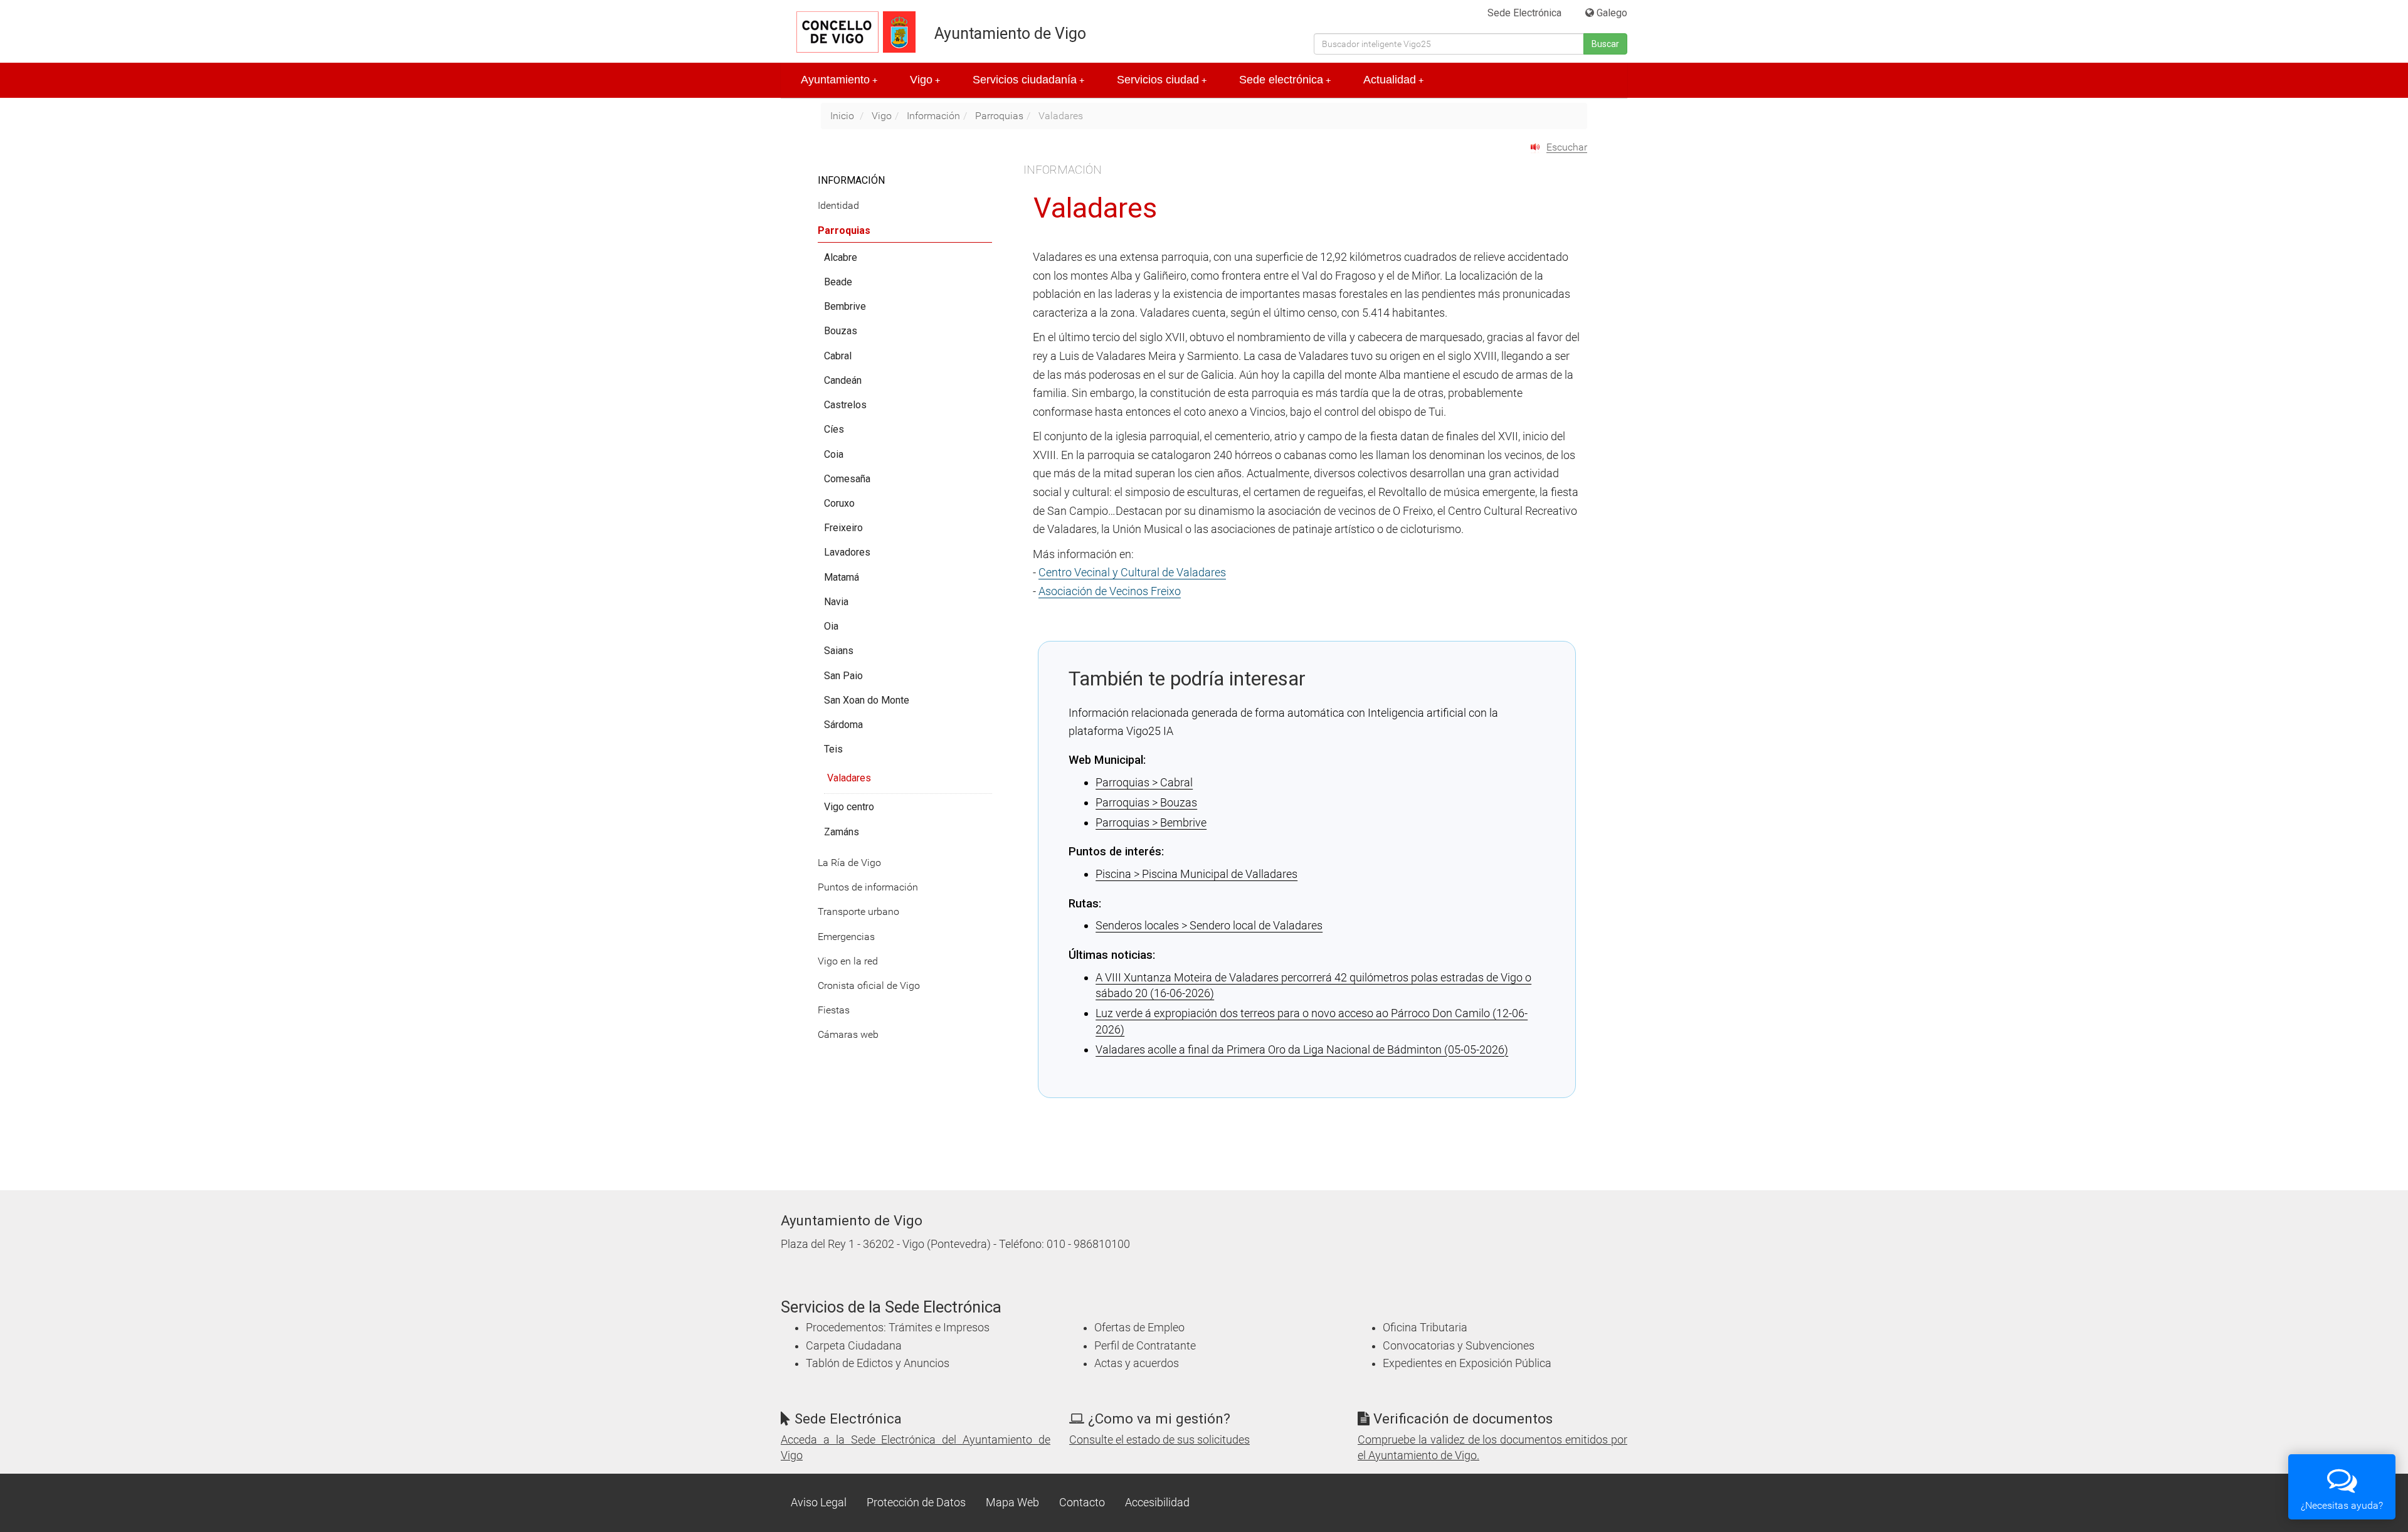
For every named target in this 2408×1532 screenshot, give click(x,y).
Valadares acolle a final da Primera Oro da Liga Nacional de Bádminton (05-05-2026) (1302, 1049)
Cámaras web (848, 1034)
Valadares (849, 778)
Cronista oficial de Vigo (869, 985)
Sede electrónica (1285, 80)
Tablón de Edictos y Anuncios (878, 1363)
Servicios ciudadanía (1028, 80)
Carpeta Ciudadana (854, 1346)
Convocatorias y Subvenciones (1459, 1346)
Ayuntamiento (839, 80)
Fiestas (834, 1010)
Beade (838, 282)
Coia (834, 454)
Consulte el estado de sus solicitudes (1159, 1440)
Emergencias (846, 937)
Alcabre (841, 257)
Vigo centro (849, 807)
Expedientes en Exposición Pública (1467, 1363)
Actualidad (1393, 80)
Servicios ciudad (1162, 80)
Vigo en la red (848, 961)
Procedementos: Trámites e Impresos (898, 1328)
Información (933, 116)
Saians (839, 651)
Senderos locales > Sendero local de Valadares (1209, 925)
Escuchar (1567, 147)
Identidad (838, 205)
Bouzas (841, 331)
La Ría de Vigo (849, 863)
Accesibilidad (1157, 1503)
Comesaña (847, 479)
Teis (833, 749)
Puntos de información (868, 887)
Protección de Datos (916, 1503)
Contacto (1082, 1503)
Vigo (925, 80)
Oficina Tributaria (1425, 1328)
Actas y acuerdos (1137, 1363)
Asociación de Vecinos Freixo (1110, 591)
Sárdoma (843, 725)
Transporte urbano (858, 911)
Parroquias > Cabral (1144, 782)
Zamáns (842, 832)
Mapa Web (1012, 1503)
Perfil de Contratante (1145, 1346)
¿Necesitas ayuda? (2342, 1505)
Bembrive (845, 306)
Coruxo (839, 503)
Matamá (842, 577)
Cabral (838, 356)
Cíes (834, 429)
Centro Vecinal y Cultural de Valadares (1132, 572)
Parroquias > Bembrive (1151, 822)
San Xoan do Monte (867, 700)
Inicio (842, 116)
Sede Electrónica (1524, 13)
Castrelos (845, 405)
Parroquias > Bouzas (1146, 802)
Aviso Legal (819, 1503)
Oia (831, 626)
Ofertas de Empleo (1139, 1328)
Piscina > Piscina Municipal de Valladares (1196, 874)
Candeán (843, 380)
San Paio (843, 676)
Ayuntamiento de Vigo (1010, 34)
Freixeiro (843, 528)
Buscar (1605, 44)
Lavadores (847, 552)
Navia (836, 602)
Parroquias (999, 116)
